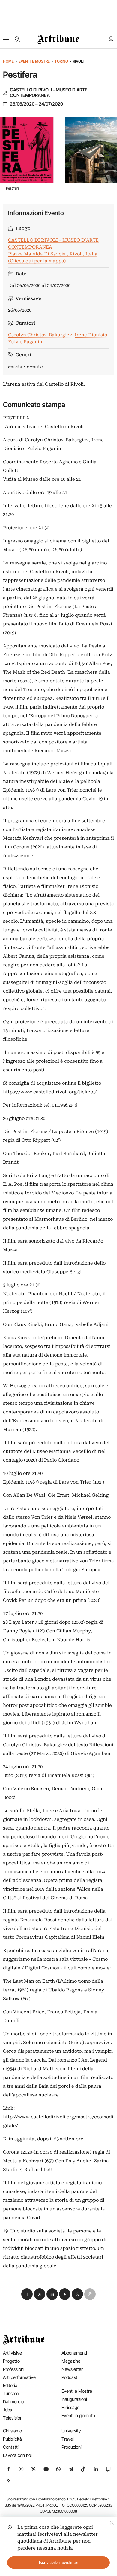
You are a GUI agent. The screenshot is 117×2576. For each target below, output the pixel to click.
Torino (61, 61)
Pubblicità (12, 2439)
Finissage (70, 2407)
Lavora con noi (17, 2455)
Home (8, 61)
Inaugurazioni (74, 2399)
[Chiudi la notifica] (112, 2522)
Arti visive (12, 2353)
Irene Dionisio (91, 335)
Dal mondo (13, 2402)
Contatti (11, 2447)
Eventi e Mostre (34, 61)
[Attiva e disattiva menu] (6, 39)
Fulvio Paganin (25, 342)
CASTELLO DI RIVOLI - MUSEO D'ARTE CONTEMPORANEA (49, 93)
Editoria (10, 2385)
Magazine (71, 2361)
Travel (68, 2439)
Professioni (14, 2369)
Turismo (11, 2394)
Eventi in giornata (78, 2415)
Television (13, 2418)
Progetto (11, 2361)
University (71, 2431)
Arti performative (19, 2377)
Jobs (7, 2410)
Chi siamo (12, 2431)
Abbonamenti (74, 2353)
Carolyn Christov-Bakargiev (40, 335)
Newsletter (72, 2369)
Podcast (69, 2377)
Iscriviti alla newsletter (59, 2562)
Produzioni (72, 2447)
